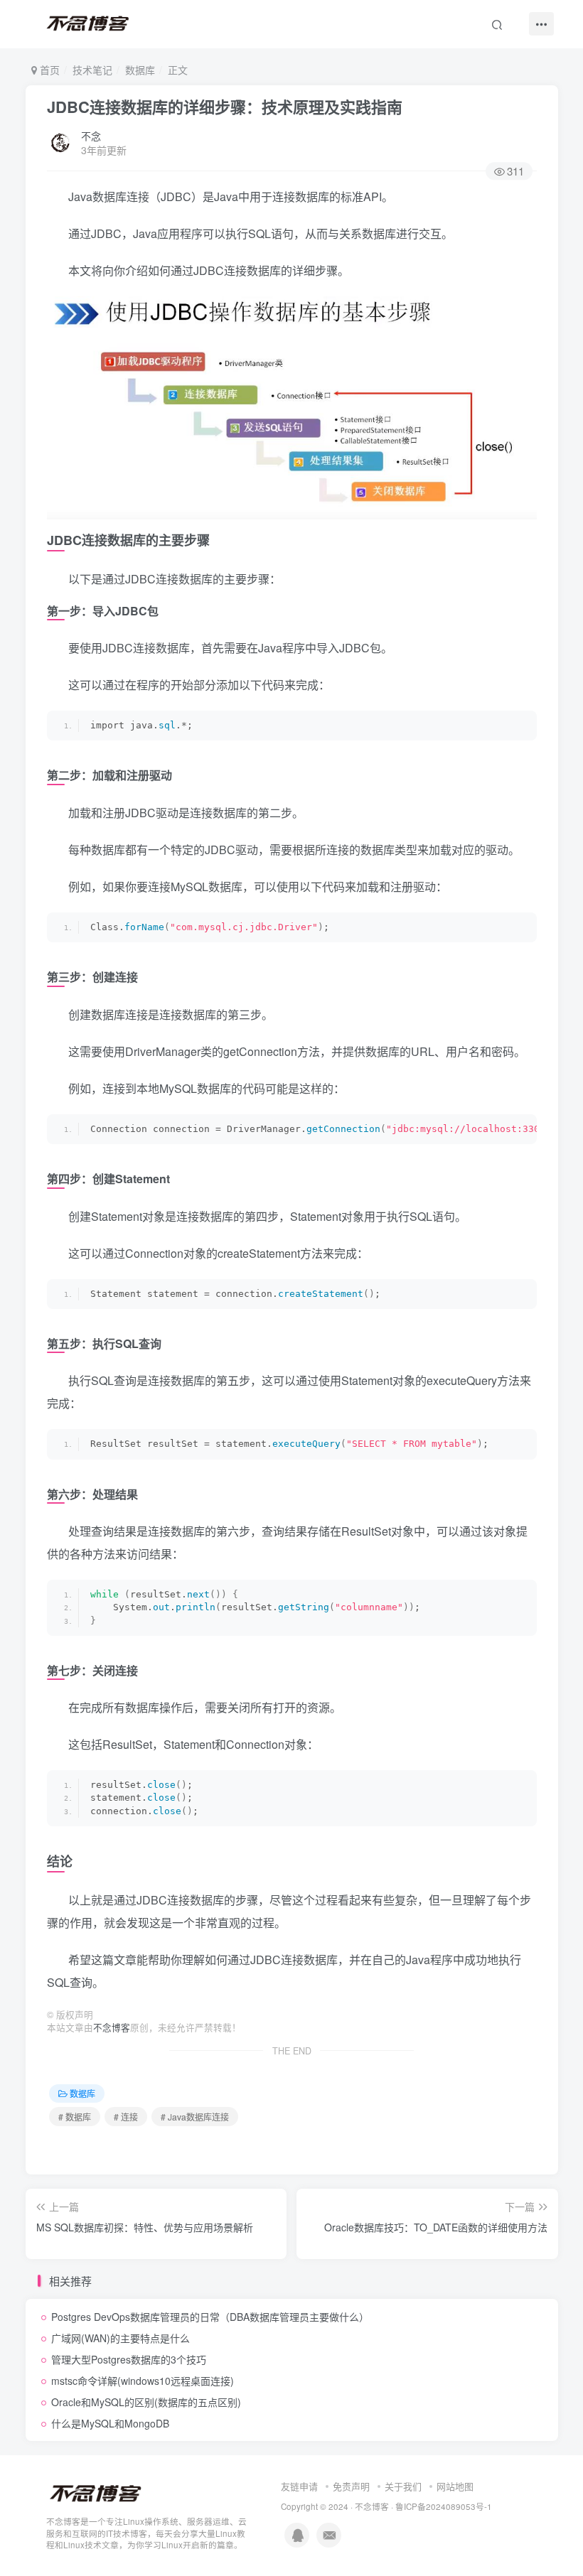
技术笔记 (92, 70)
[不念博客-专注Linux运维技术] (96, 2493)
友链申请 (299, 2486)
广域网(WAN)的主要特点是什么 (121, 2338)
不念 (91, 136)
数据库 (140, 70)
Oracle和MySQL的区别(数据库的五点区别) (146, 2402)
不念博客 (112, 2027)
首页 (48, 70)
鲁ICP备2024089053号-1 (444, 2506)
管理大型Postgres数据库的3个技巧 (129, 2359)
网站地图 (455, 2486)
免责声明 (351, 2486)
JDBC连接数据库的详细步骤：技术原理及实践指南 (225, 107)
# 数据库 (75, 2117)
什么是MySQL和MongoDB (110, 2423)
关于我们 (403, 2486)
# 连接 (126, 2117)
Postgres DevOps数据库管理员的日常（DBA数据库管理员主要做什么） (210, 2317)
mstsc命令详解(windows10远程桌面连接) (143, 2381)
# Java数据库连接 (195, 2117)
